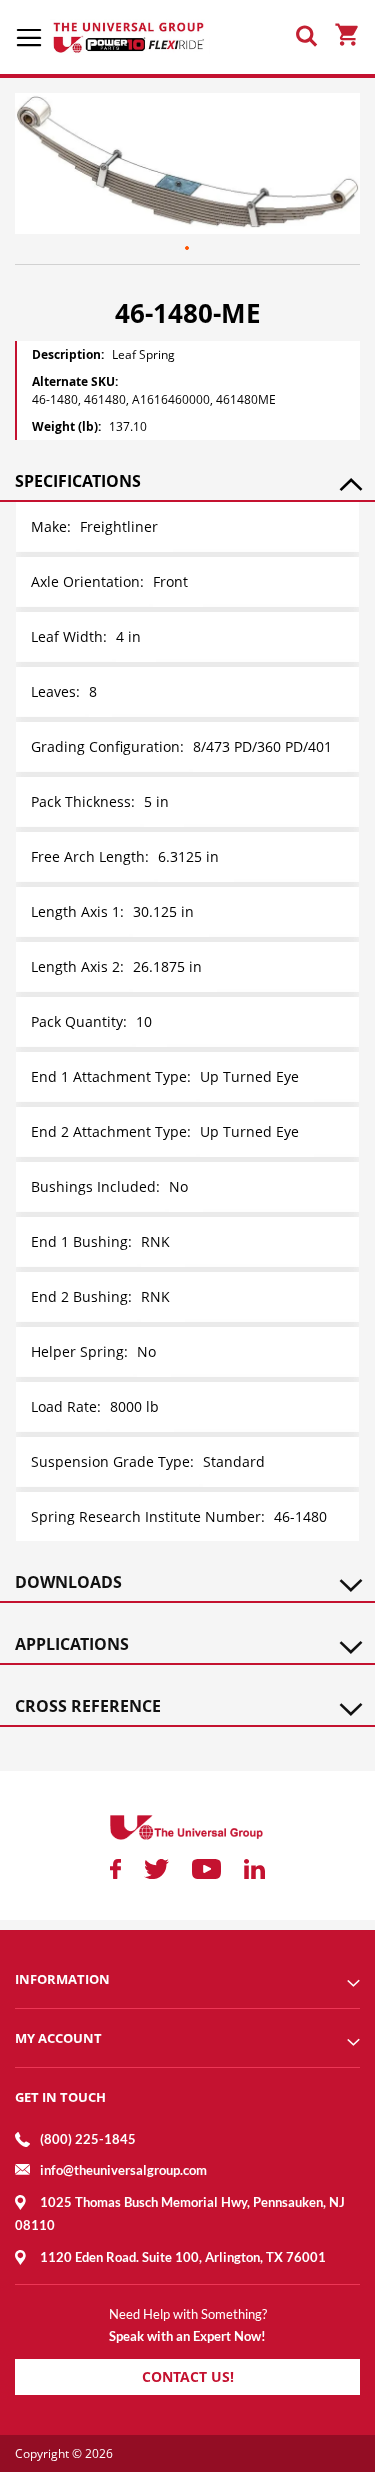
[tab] (187, 481)
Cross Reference (88, 1706)
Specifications (78, 481)
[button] (188, 249)
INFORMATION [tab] (62, 1979)
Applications (72, 1644)
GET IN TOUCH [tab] (60, 2097)
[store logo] (130, 37)
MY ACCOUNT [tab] (58, 2038)
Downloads (68, 1582)
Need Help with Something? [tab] (188, 2314)
